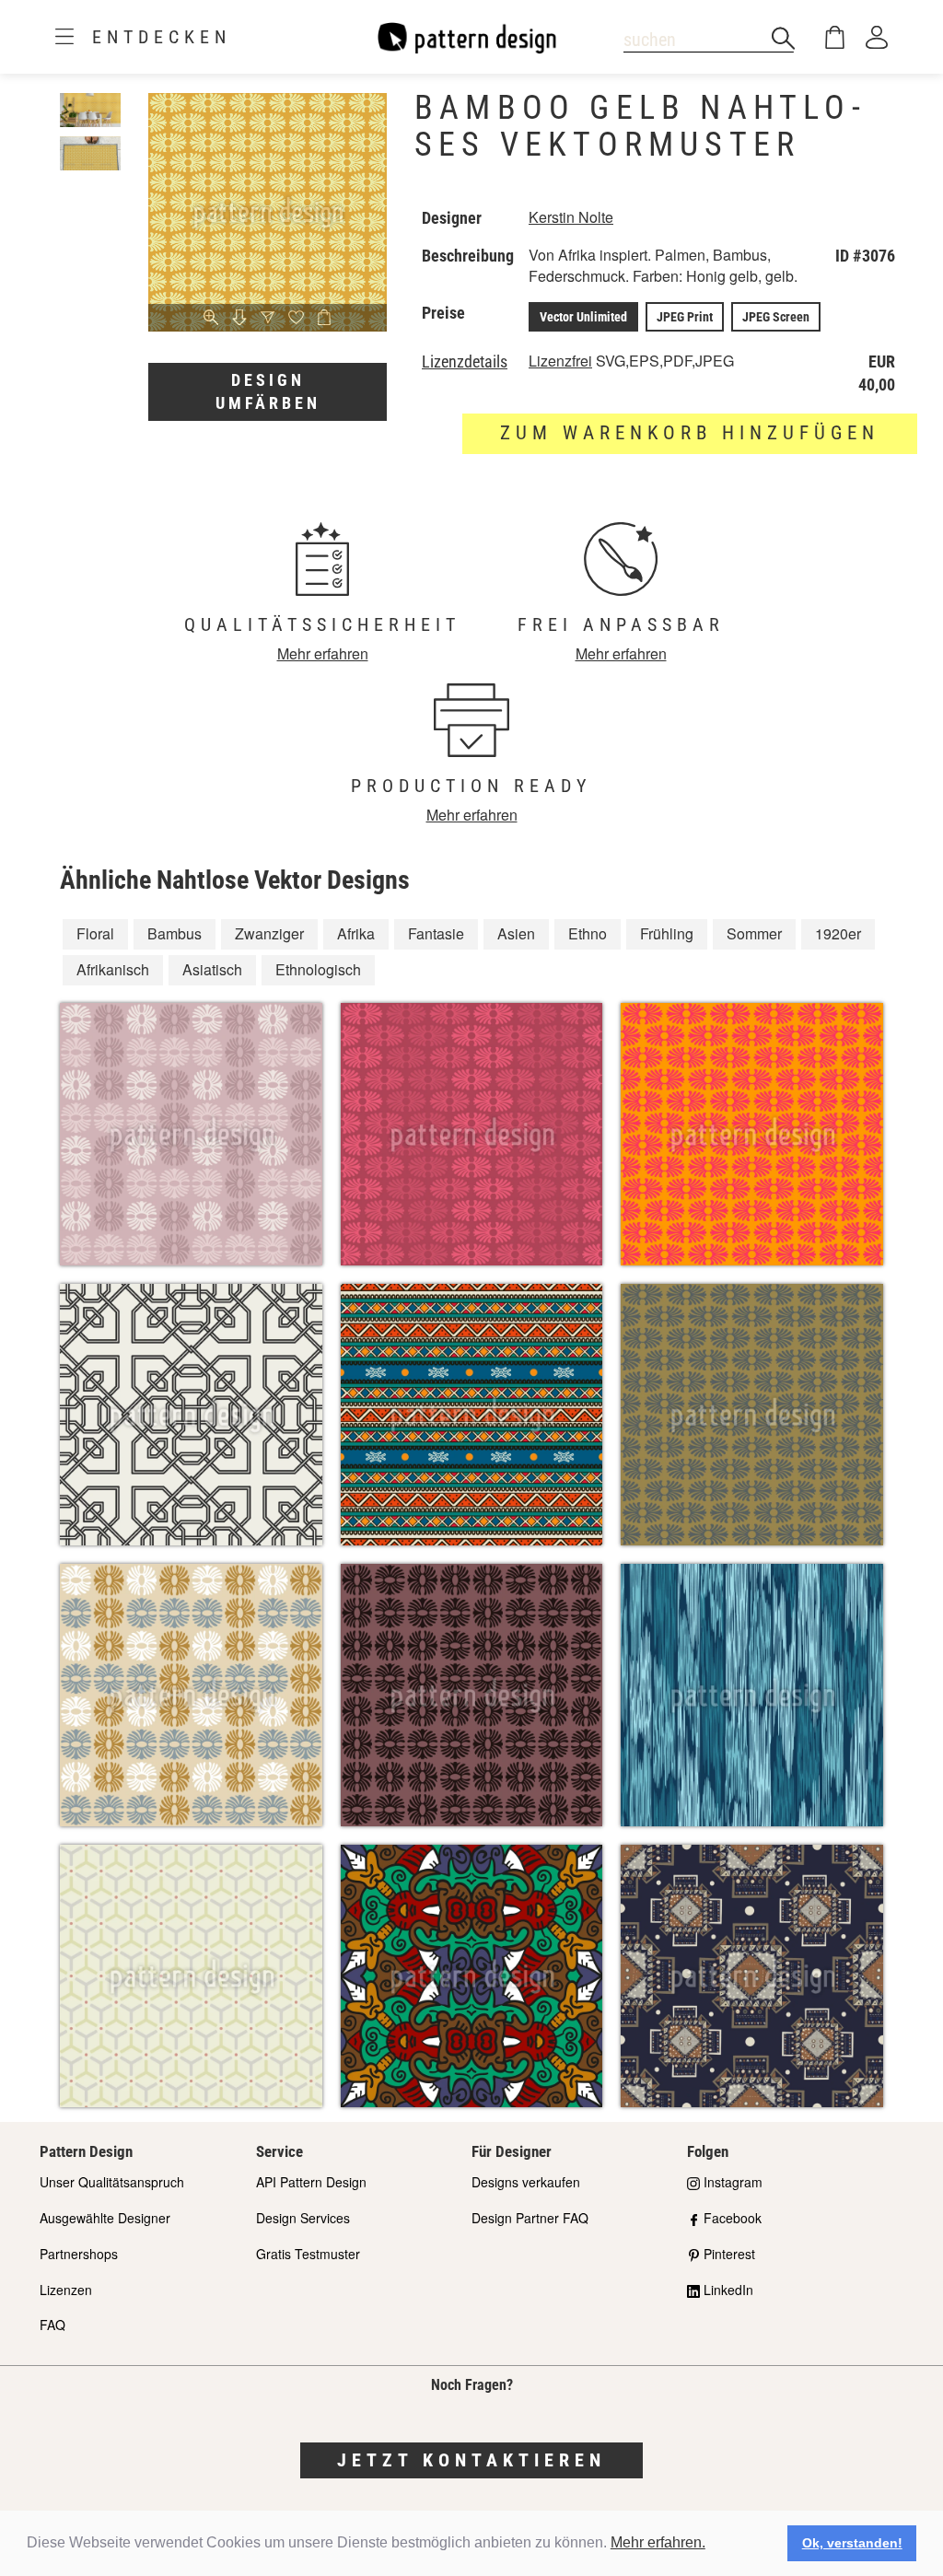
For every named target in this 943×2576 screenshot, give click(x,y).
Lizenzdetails (465, 362)
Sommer (754, 933)
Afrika (356, 933)
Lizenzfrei (560, 361)
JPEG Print (685, 317)
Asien (516, 933)
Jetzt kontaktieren (471, 2460)
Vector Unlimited (583, 317)
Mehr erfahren (323, 653)
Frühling (667, 933)
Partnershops (79, 2254)
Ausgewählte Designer (105, 2218)
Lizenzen (66, 2290)
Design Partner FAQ (530, 2218)
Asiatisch (212, 969)
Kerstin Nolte (571, 217)
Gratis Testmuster (308, 2254)
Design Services (303, 2218)
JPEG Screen (776, 317)
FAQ (52, 2325)
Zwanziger (269, 933)
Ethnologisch (318, 969)
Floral (95, 933)
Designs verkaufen (526, 2182)
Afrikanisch (113, 969)
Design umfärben (268, 392)
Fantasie (436, 933)
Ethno (588, 933)
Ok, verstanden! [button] (852, 2543)
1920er (838, 933)
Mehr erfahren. (658, 2542)
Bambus (175, 933)
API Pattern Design (311, 2182)
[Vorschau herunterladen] (240, 319)
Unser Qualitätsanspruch (112, 2182)
